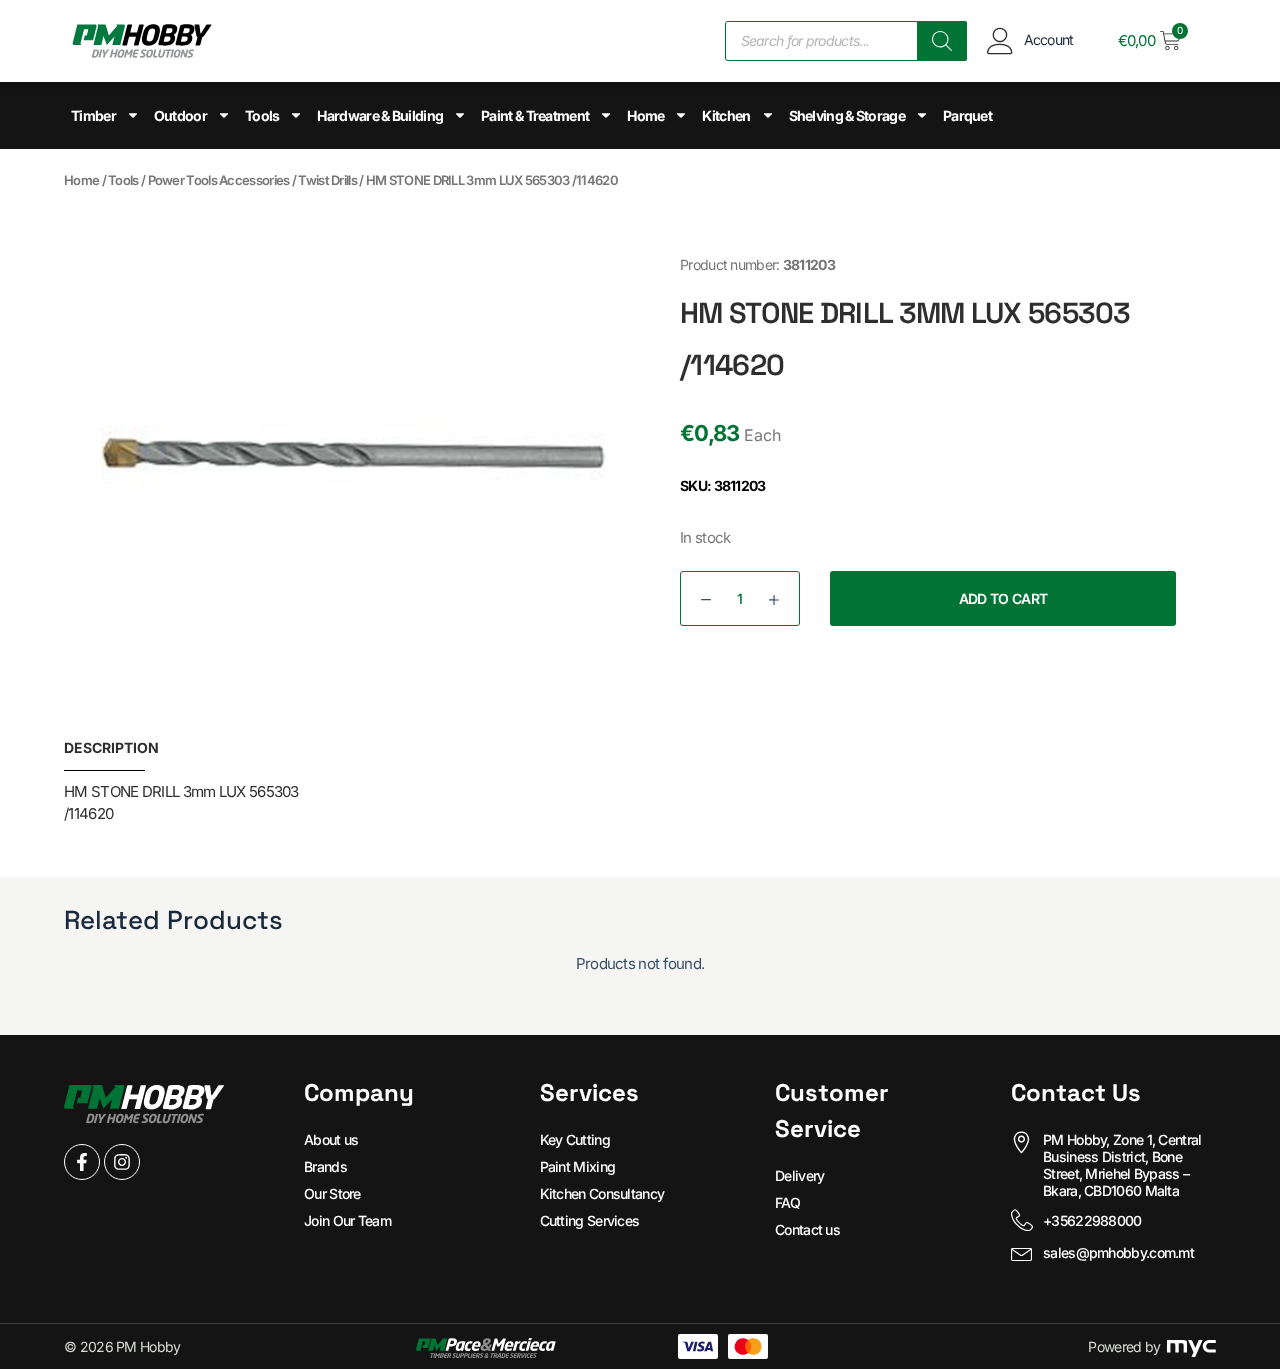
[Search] (942, 41)
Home (645, 115)
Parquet (967, 115)
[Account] (1000, 40)
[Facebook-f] (82, 1162)
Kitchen (726, 115)
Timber (93, 115)
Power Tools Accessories (219, 180)
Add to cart (1003, 598)
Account (1049, 39)
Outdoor (180, 115)
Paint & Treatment (535, 115)
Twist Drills (327, 180)
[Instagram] (122, 1162)
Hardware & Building (380, 115)
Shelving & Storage (847, 115)
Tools (262, 115)
